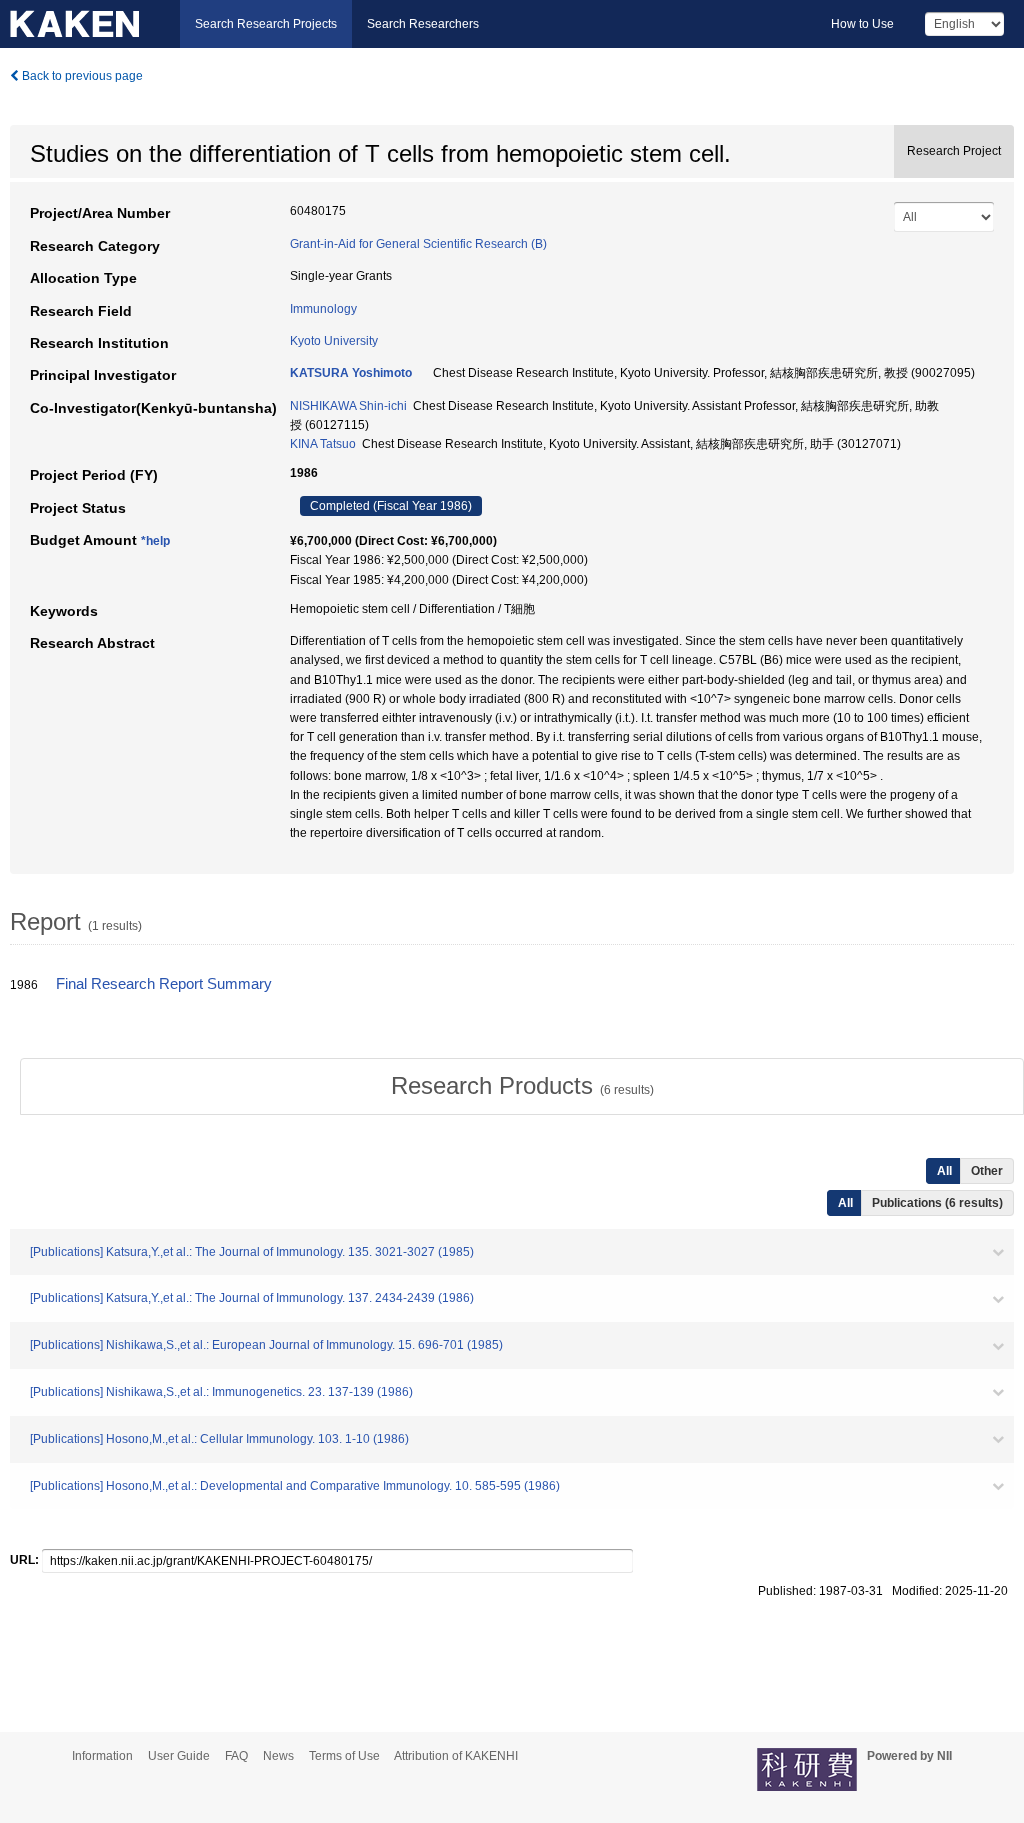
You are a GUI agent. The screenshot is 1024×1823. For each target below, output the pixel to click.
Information (102, 1756)
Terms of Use (344, 1756)
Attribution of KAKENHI (456, 1756)
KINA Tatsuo (323, 444)
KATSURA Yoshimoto (351, 373)
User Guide (179, 1756)
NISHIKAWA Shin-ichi (348, 406)
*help (155, 541)
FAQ (236, 1756)
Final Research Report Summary (164, 984)
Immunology (323, 309)
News (278, 1756)
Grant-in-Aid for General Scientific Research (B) (418, 244)
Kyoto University (334, 341)
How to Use (862, 24)
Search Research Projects (266, 24)
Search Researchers (423, 24)
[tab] (522, 1086)
